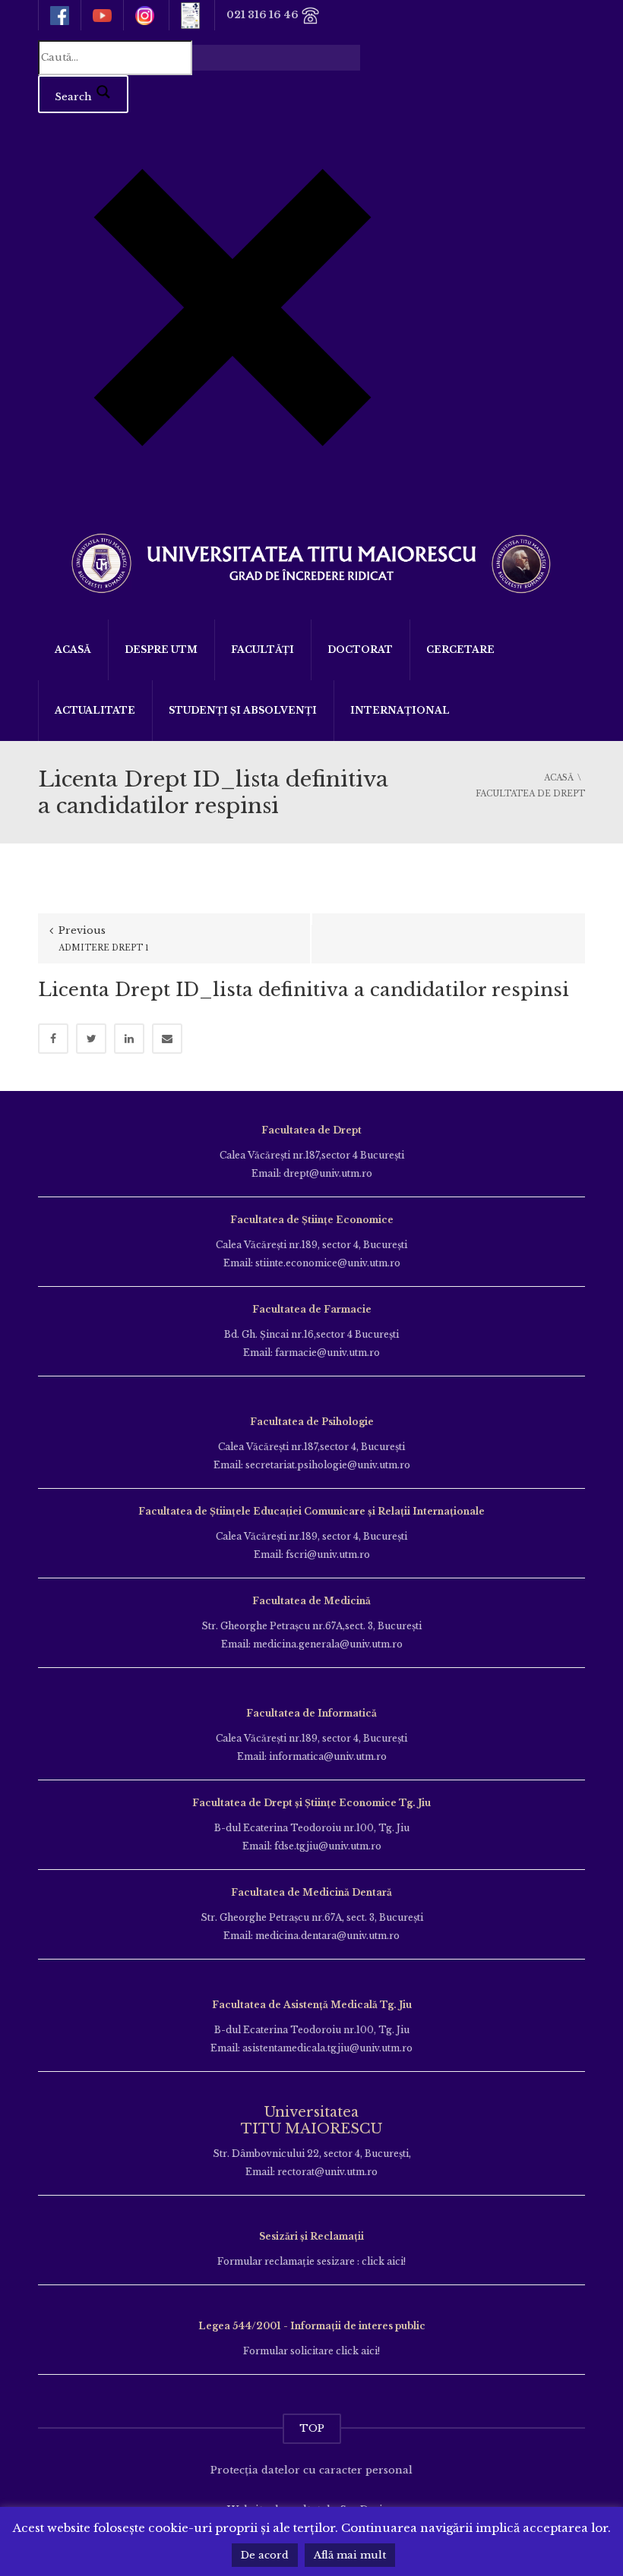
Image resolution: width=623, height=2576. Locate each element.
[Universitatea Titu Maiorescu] (311, 561)
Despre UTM (161, 650)
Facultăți (262, 650)
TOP (312, 2428)
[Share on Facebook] (53, 1039)
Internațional (400, 710)
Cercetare (460, 650)
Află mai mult (350, 2555)
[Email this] (167, 1039)
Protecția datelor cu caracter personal (311, 2470)
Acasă (73, 650)
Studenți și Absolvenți (243, 710)
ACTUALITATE (95, 710)
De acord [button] (265, 2555)
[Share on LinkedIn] (129, 1039)
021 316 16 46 (264, 15)
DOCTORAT (360, 650)
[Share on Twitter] (91, 1039)
